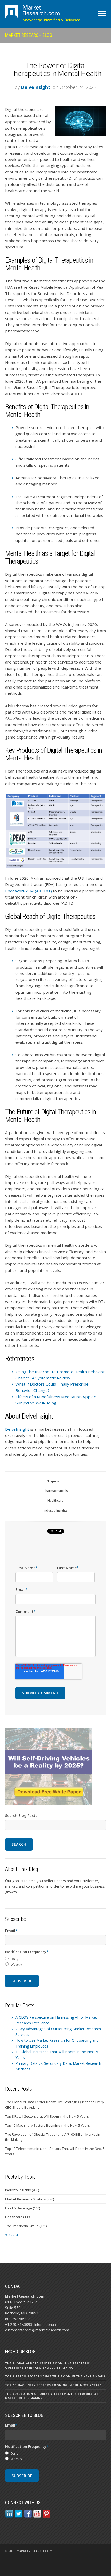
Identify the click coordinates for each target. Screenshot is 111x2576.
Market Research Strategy (30, 2199)
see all (14, 2234)
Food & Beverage (23, 2208)
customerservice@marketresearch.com (37, 2330)
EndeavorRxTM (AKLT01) (29, 891)
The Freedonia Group (26, 2226)
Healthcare (55, 1501)
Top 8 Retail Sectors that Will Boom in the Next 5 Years (47, 2116)
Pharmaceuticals (56, 1491)
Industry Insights (55, 1510)
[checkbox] (55, 1962)
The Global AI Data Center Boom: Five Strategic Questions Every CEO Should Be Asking (55, 2105)
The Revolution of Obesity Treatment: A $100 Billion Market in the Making (53, 2137)
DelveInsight (36, 87)
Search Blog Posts (21, 1815)
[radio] (55, 1959)
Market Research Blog (29, 35)
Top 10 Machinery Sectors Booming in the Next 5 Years (47, 2125)
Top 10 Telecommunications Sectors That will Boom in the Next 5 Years (55, 2151)
